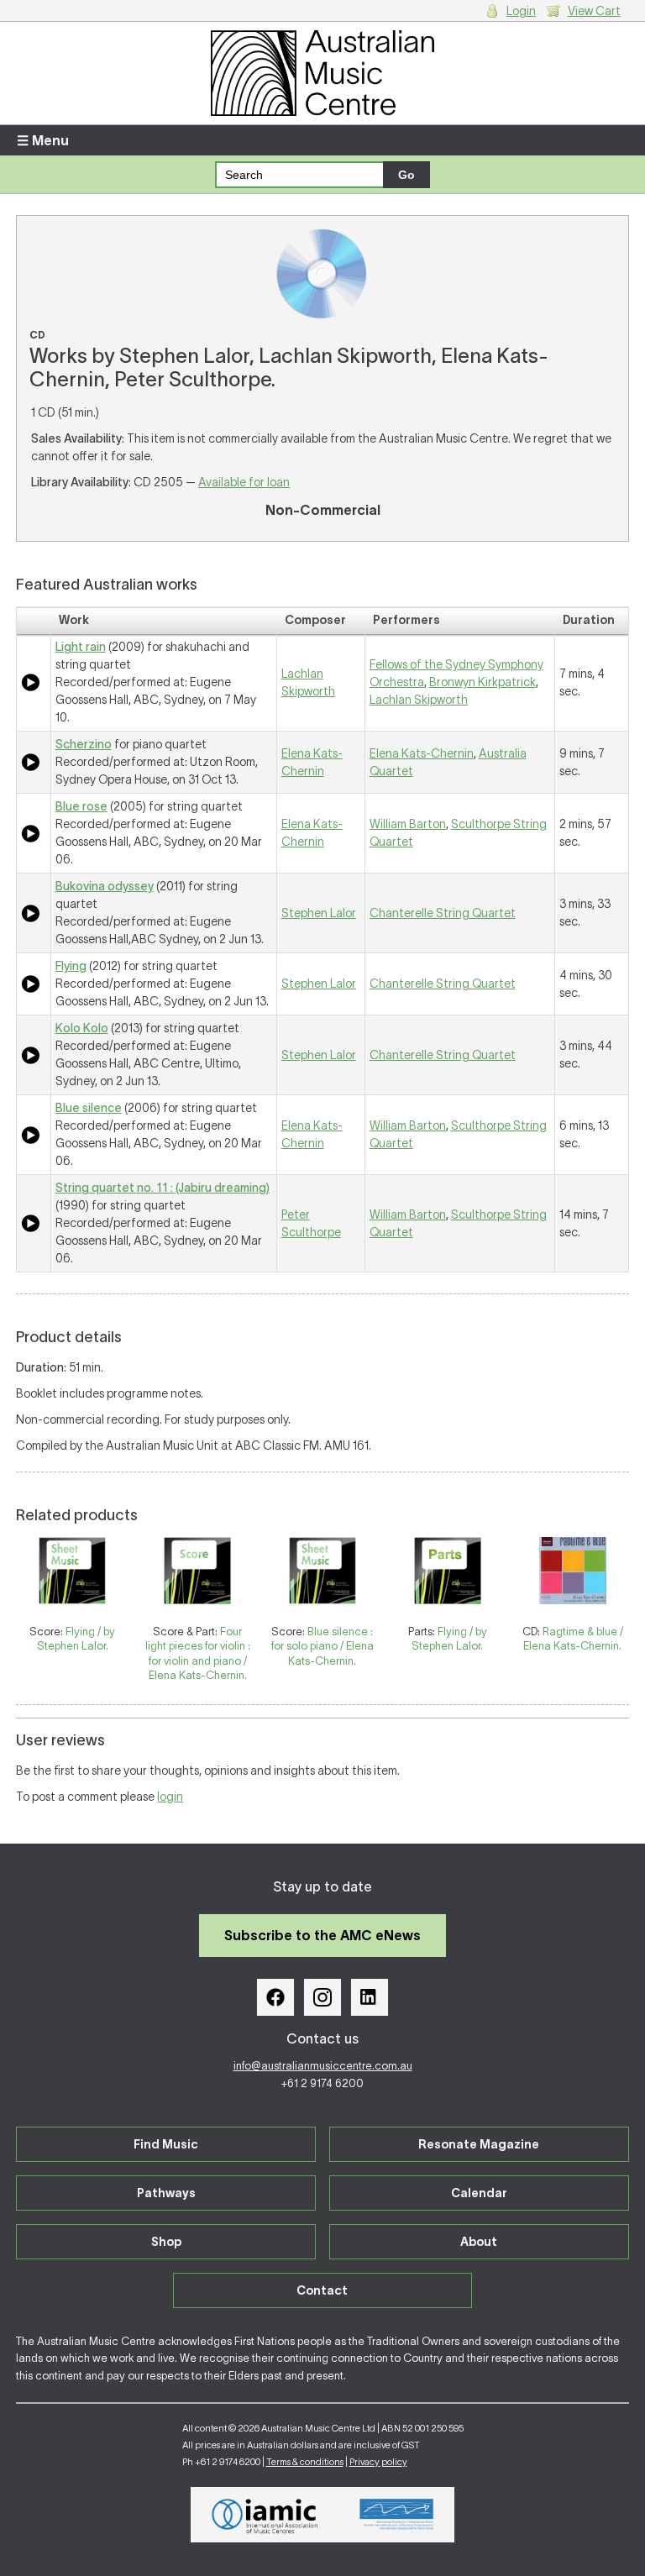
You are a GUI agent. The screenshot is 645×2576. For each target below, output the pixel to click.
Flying (71, 966)
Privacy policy (378, 2462)
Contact (322, 2290)
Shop (166, 2242)
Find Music (166, 2144)
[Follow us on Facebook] (275, 1997)
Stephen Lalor (319, 913)
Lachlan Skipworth (419, 700)
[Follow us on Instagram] (322, 1997)
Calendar (479, 2193)
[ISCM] (397, 2515)
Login (521, 11)
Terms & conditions (305, 2462)
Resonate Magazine (479, 2144)
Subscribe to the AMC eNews (322, 1935)
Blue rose (81, 806)
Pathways (166, 2193)
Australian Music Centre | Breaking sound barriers (322, 73)
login (170, 1797)
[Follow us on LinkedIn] (370, 1997)
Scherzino (84, 744)
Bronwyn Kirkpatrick (482, 682)
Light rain (81, 647)
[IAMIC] (265, 2515)
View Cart (594, 11)
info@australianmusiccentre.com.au (323, 2066)
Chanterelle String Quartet (443, 913)
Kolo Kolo (82, 1028)
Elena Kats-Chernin (422, 753)
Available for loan (244, 482)
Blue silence (89, 1108)
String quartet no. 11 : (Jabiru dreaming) (163, 1188)
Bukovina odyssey (105, 886)
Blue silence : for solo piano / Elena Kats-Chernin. (322, 1646)
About (479, 2242)
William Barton (408, 824)
